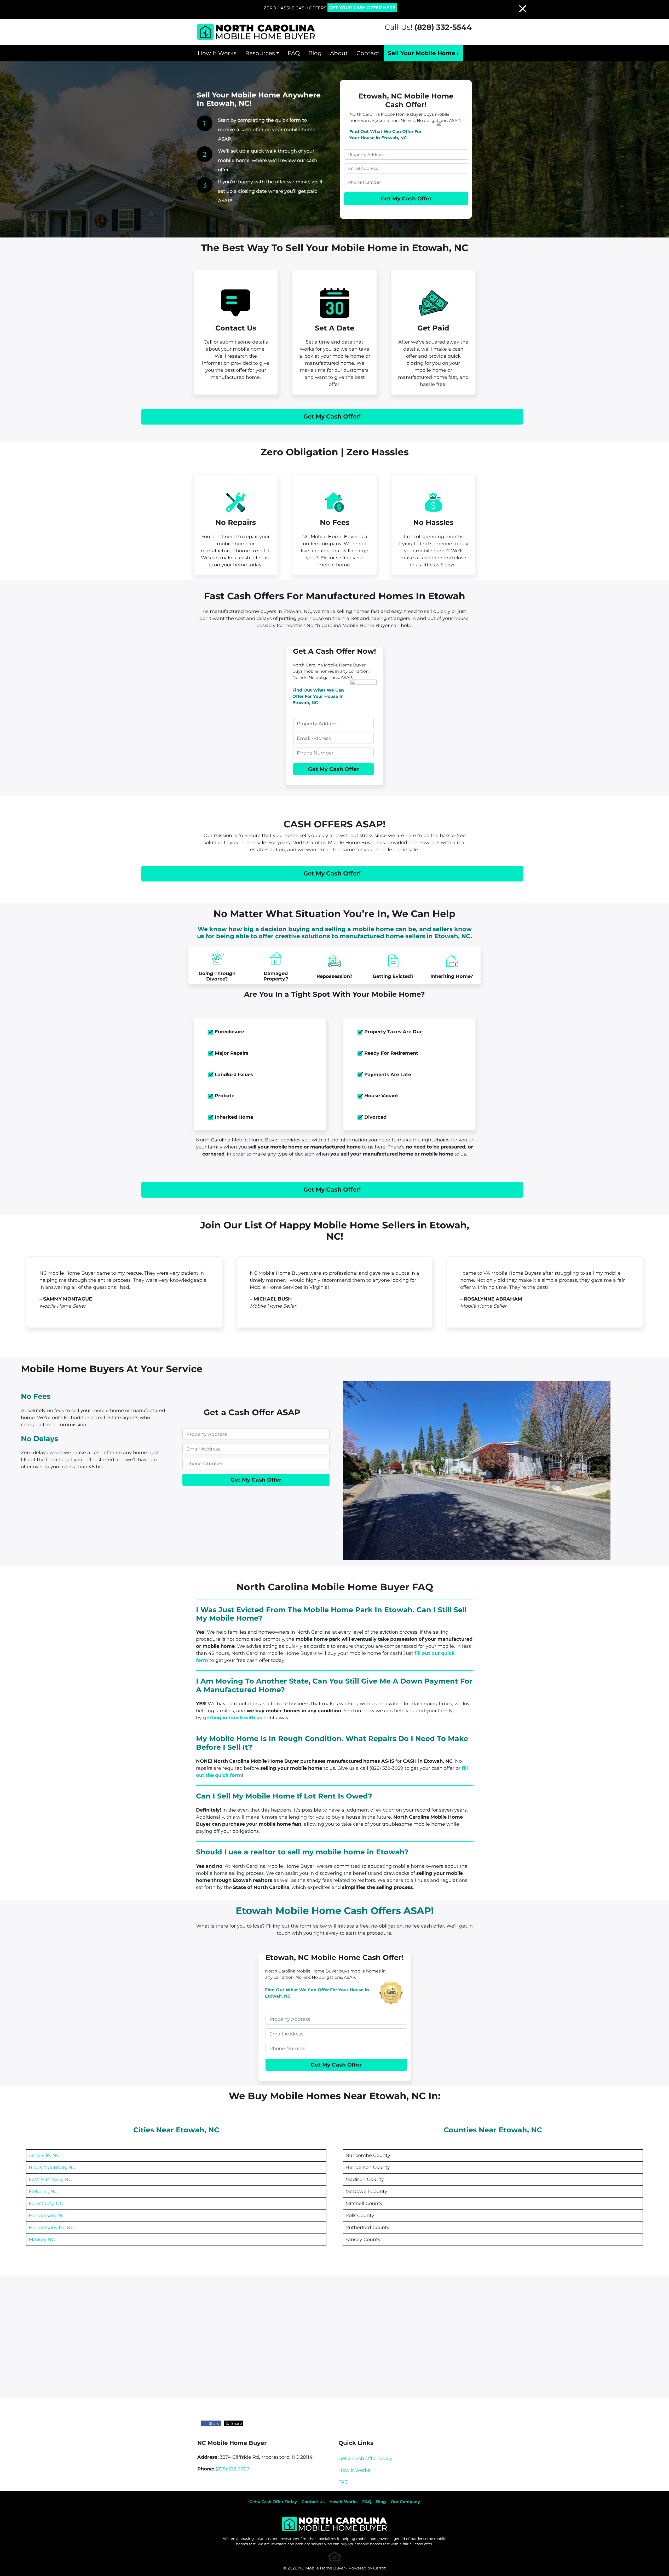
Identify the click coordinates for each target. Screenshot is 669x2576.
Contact (368, 53)
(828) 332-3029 (232, 2469)
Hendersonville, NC (51, 2227)
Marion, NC (42, 2240)
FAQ (294, 53)
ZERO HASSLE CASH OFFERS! (296, 8)
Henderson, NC (47, 2215)
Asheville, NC (44, 2155)
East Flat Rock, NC (50, 2179)
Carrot (379, 2568)
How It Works (217, 53)
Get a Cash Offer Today (365, 2458)
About (339, 53)
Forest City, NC (46, 2203)
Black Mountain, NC (52, 2167)
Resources (260, 53)
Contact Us (313, 2502)
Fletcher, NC (43, 2191)
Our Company (405, 2502)
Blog (315, 53)
